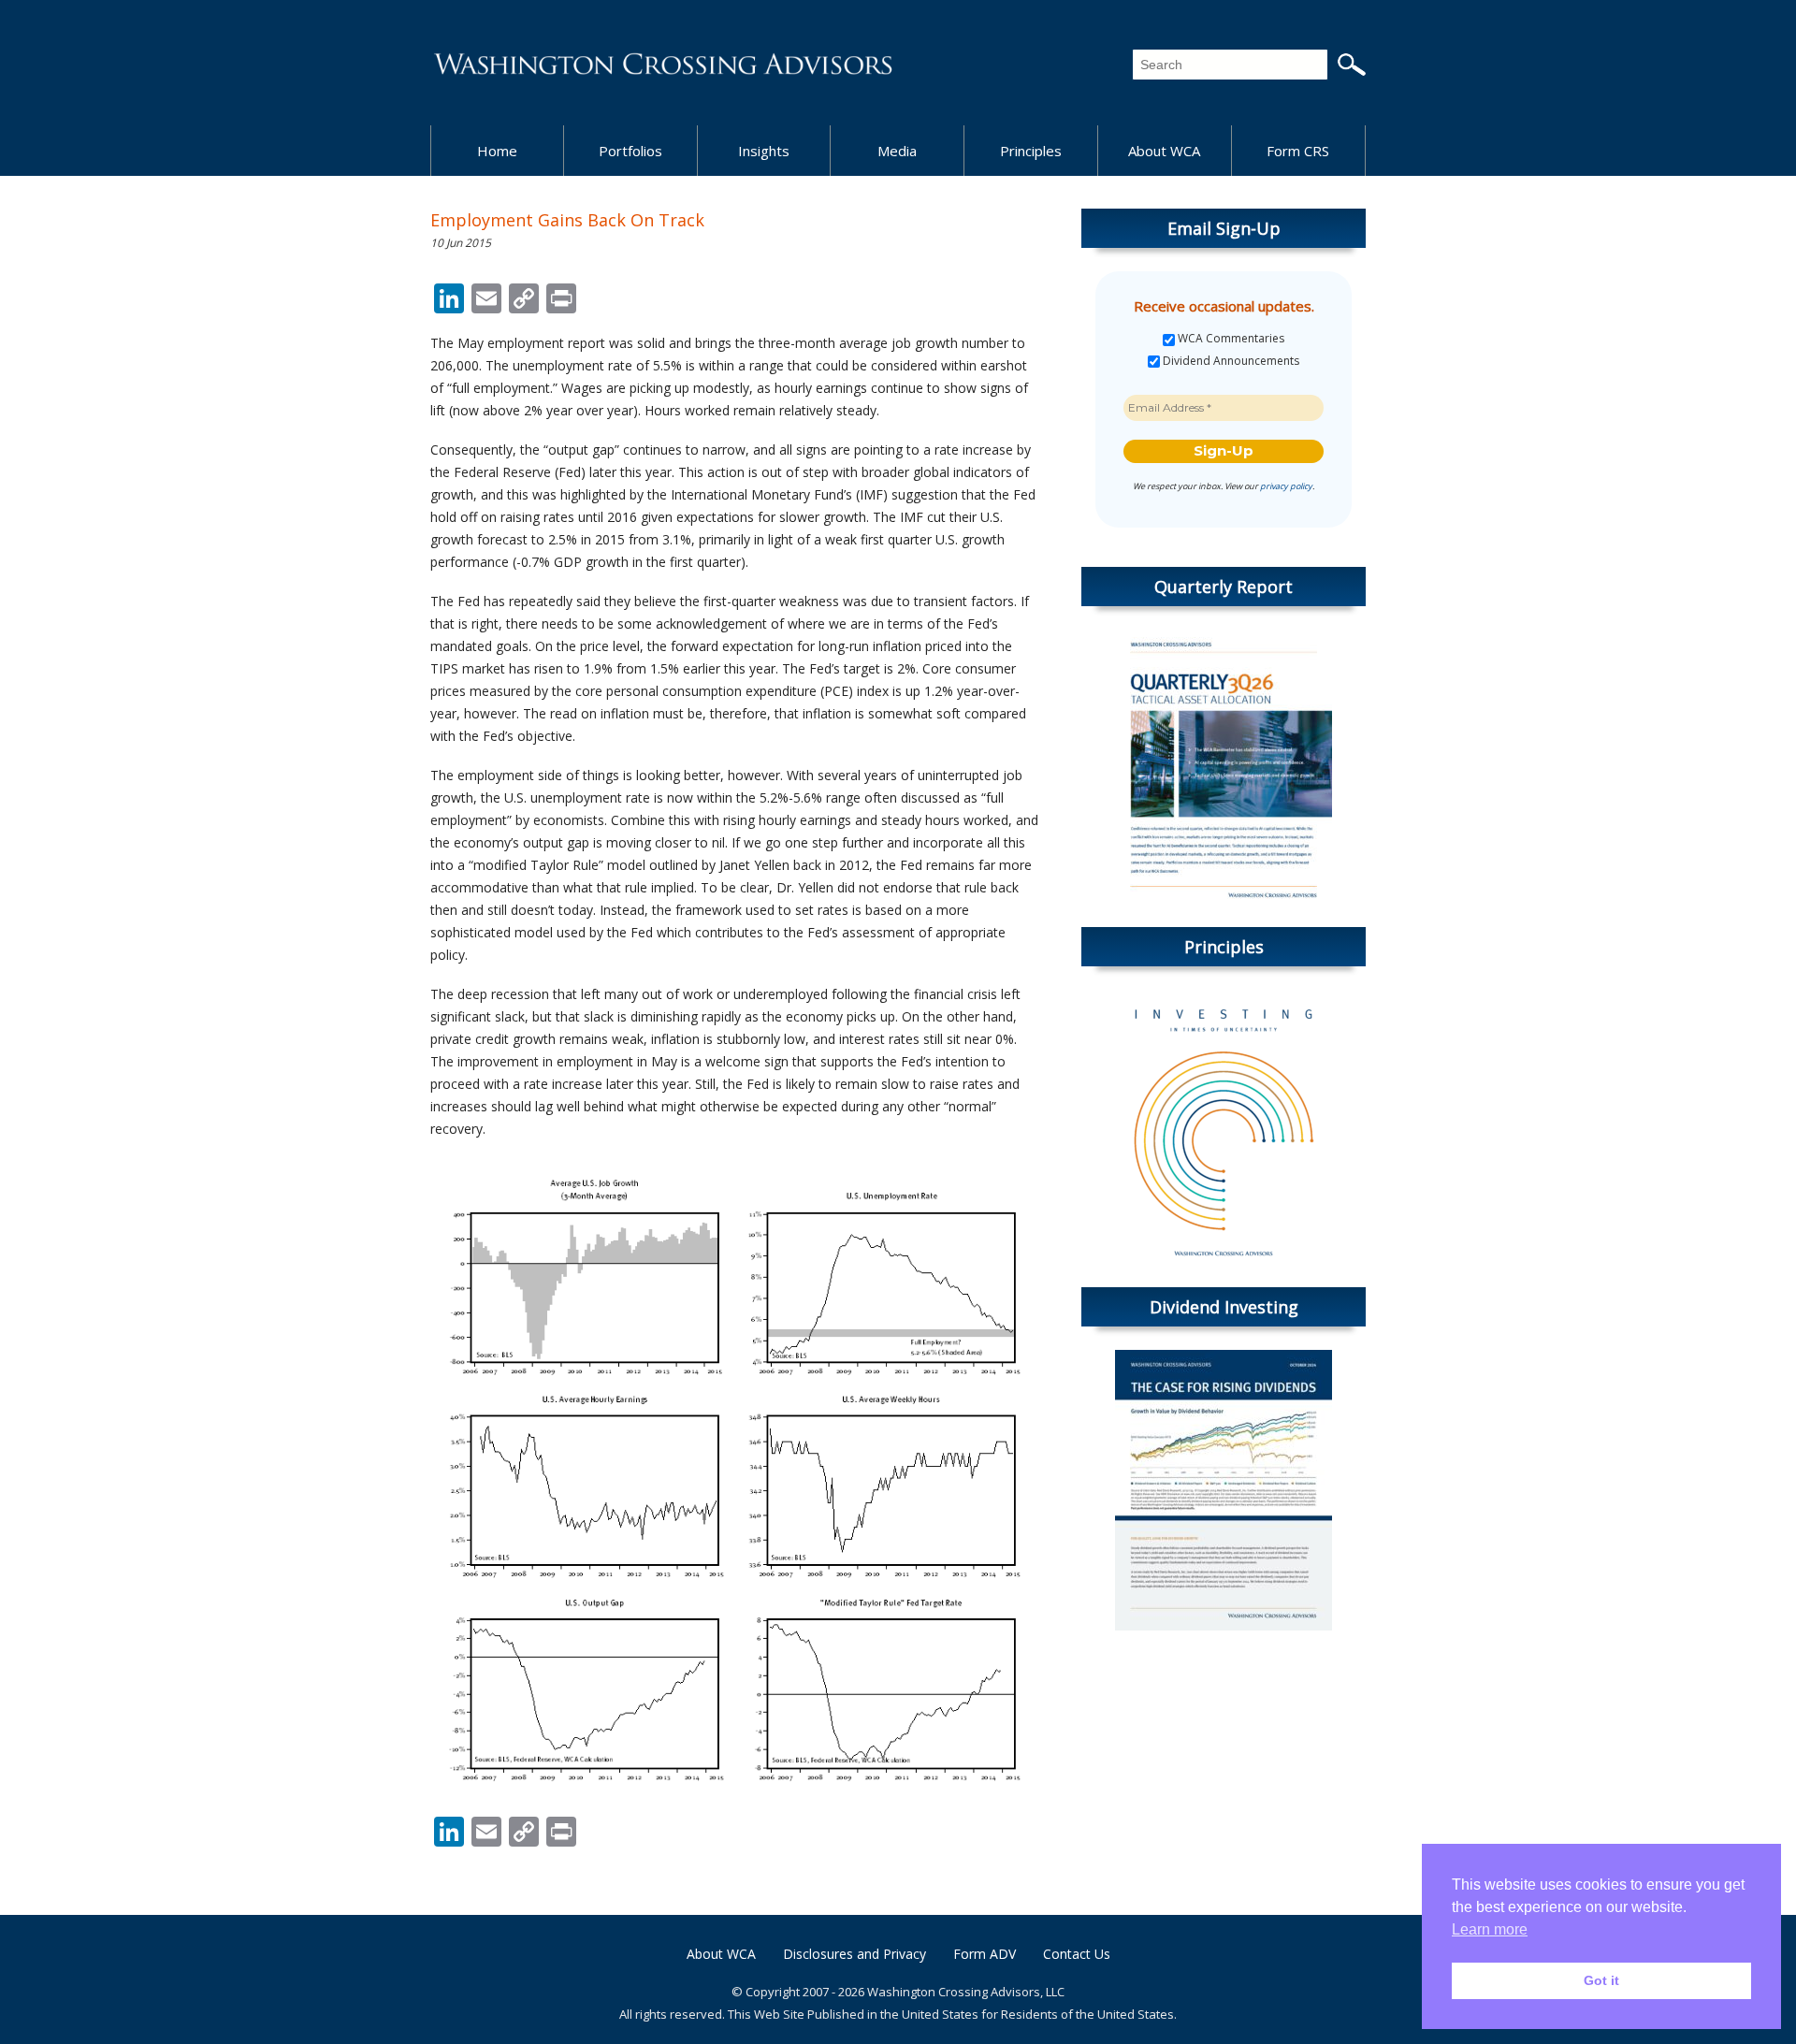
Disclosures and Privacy (855, 1954)
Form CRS (1298, 151)
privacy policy (1286, 486)
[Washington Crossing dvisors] (664, 62)
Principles (1031, 151)
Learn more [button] (1490, 1929)
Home (497, 151)
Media (897, 151)
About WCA (1164, 151)
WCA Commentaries (1230, 339)
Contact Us (1077, 1954)
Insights (764, 151)
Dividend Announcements (1230, 361)
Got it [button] (1601, 1980)
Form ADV (985, 1954)
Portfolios (630, 151)
